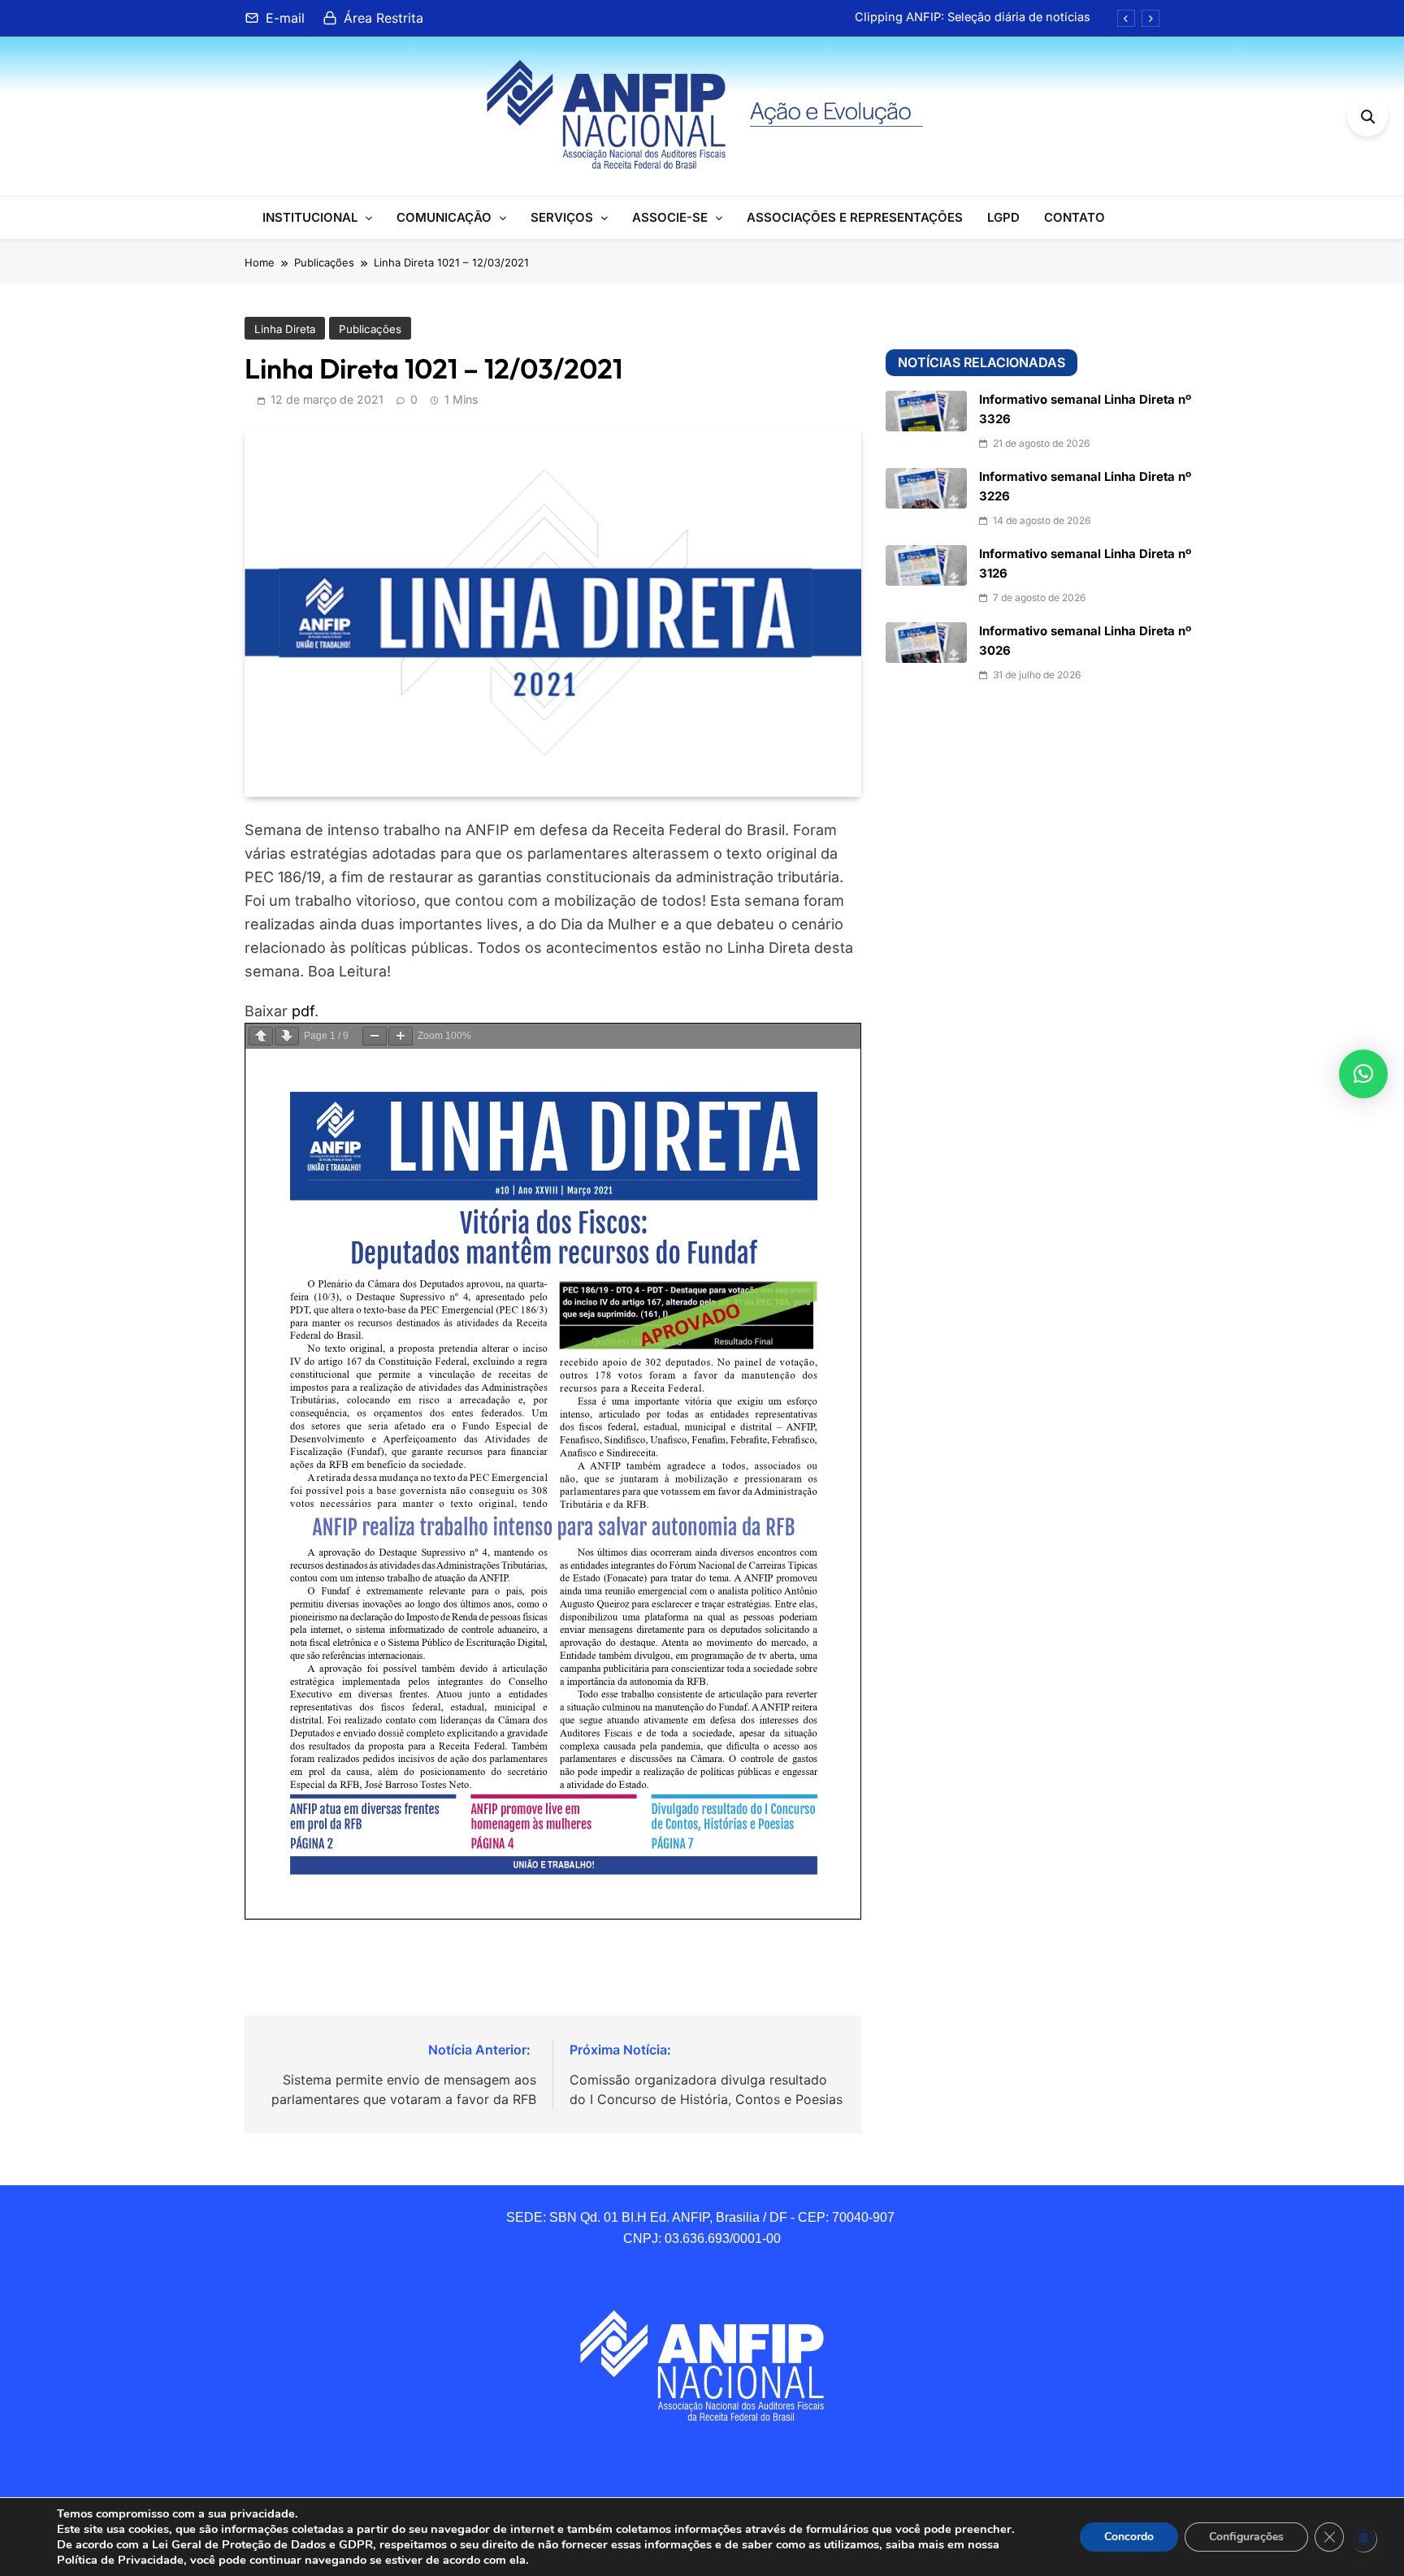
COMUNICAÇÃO (444, 217)
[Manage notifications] (1363, 2539)
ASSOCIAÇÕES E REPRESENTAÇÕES (855, 217)
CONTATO (1075, 217)
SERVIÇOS (562, 217)
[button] (1363, 1074)
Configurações (1246, 2537)
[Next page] (287, 1036)
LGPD (1003, 217)
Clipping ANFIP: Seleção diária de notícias (973, 17)
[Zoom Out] (375, 1036)
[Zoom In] (401, 1036)
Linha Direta (285, 329)
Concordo (1129, 2537)
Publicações (370, 329)
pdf (303, 1011)
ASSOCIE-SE (670, 217)
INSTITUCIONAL (310, 217)
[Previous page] (261, 1036)
